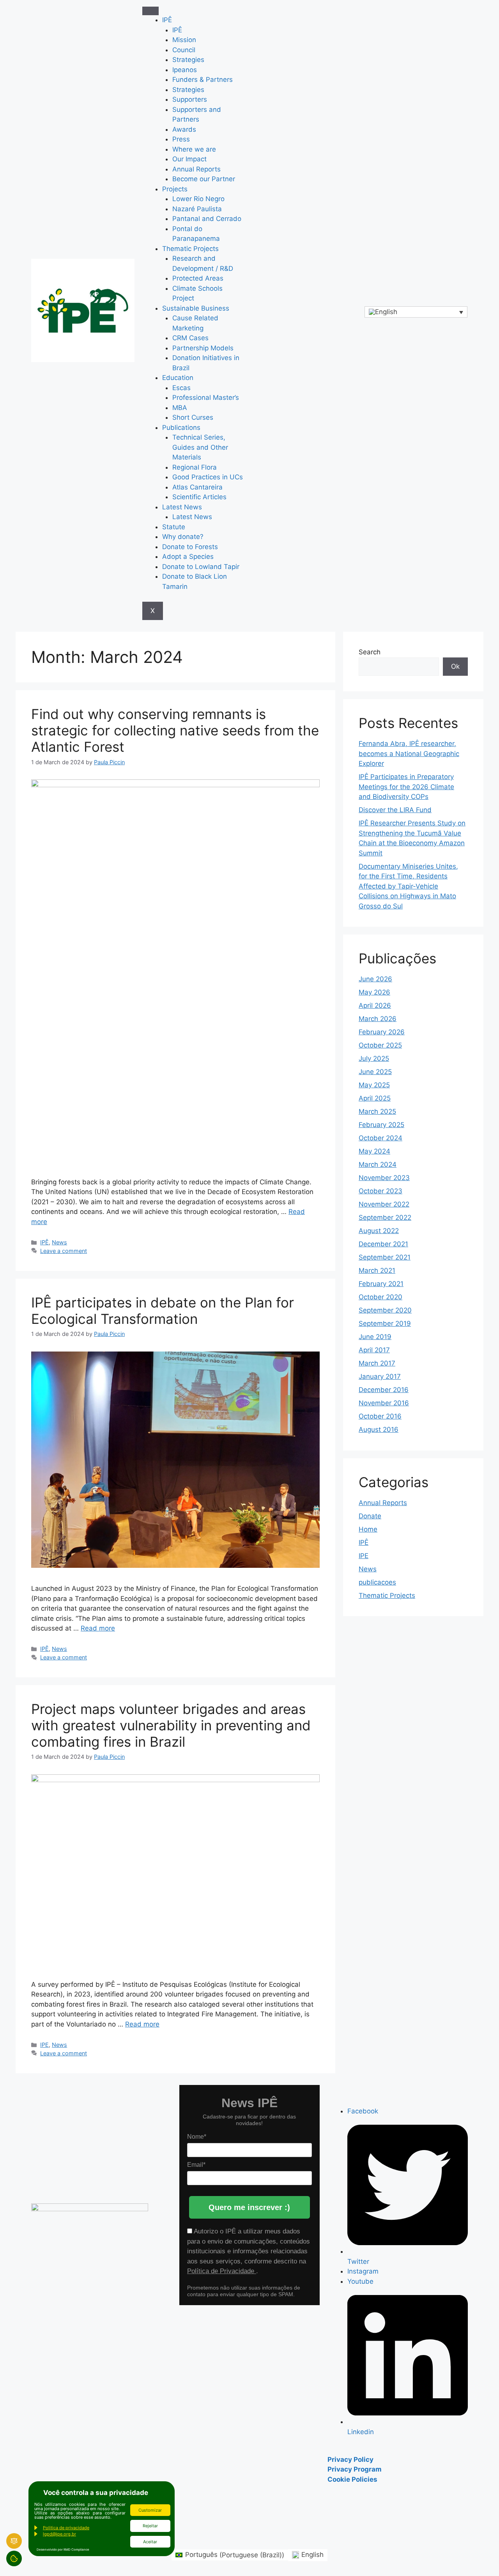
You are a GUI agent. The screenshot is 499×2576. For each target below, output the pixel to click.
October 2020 (380, 1297)
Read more (98, 1628)
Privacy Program (355, 2469)
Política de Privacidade (222, 2271)
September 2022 (385, 1217)
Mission (184, 40)
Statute (174, 527)
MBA (180, 408)
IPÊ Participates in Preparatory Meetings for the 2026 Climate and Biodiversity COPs (406, 787)
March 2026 (378, 1019)
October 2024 (380, 1138)
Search (370, 652)
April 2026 (375, 1005)
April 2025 (375, 1098)
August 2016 (379, 1429)
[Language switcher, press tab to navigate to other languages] (416, 312)
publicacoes (377, 1582)
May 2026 (374, 992)
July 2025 (374, 1058)
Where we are (194, 149)
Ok (455, 666)
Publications (181, 428)
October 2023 (380, 1191)
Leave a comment (64, 1251)
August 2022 (379, 1231)
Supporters (190, 99)
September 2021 (385, 1257)
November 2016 (384, 1403)
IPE (44, 2045)
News (59, 1242)
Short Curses (193, 417)
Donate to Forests (190, 547)
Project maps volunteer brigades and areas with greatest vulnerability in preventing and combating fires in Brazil (171, 1725)
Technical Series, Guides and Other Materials (200, 447)
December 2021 (383, 1244)
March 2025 (377, 1111)
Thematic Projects (190, 249)
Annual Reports (196, 169)
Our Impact (189, 159)
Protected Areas (198, 278)
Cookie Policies (352, 2479)
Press (181, 139)
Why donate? (183, 537)
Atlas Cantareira (197, 487)
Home (368, 1529)
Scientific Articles (199, 497)
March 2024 (378, 1164)
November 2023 (384, 1178)
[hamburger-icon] (150, 11)
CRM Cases (190, 338)
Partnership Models (203, 348)
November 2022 (384, 1204)
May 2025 (374, 1085)
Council (184, 50)
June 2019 (375, 1337)
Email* (196, 2165)
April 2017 (374, 1350)
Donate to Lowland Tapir (201, 567)
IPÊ (167, 20)
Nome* (197, 2137)
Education (178, 378)
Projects (175, 189)
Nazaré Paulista (197, 209)
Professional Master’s (206, 398)
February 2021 (381, 1284)
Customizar (150, 2510)
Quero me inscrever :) (249, 2207)
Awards (184, 129)
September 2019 (385, 1323)
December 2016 (384, 1390)
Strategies (188, 60)
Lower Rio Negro (198, 199)
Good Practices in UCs (208, 477)
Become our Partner (204, 179)
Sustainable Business (196, 308)
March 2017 (377, 1363)
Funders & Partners (203, 80)
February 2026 (382, 1032)
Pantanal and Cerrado (207, 219)
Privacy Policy (350, 2459)
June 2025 (375, 1072)
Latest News (182, 507)
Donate (370, 1516)
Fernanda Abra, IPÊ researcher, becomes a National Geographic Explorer (409, 754)
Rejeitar (150, 2526)
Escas (181, 388)
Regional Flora (195, 467)
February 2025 (381, 1125)
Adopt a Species (188, 557)
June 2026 (375, 979)
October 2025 (380, 1045)
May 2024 (374, 1151)
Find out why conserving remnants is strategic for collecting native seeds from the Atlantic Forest (175, 730)
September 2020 (385, 1310)
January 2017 (380, 1376)
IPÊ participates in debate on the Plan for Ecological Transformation (163, 1311)
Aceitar (150, 2542)
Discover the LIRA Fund (395, 810)
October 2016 (380, 1416)
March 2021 (377, 1270)
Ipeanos (185, 70)
